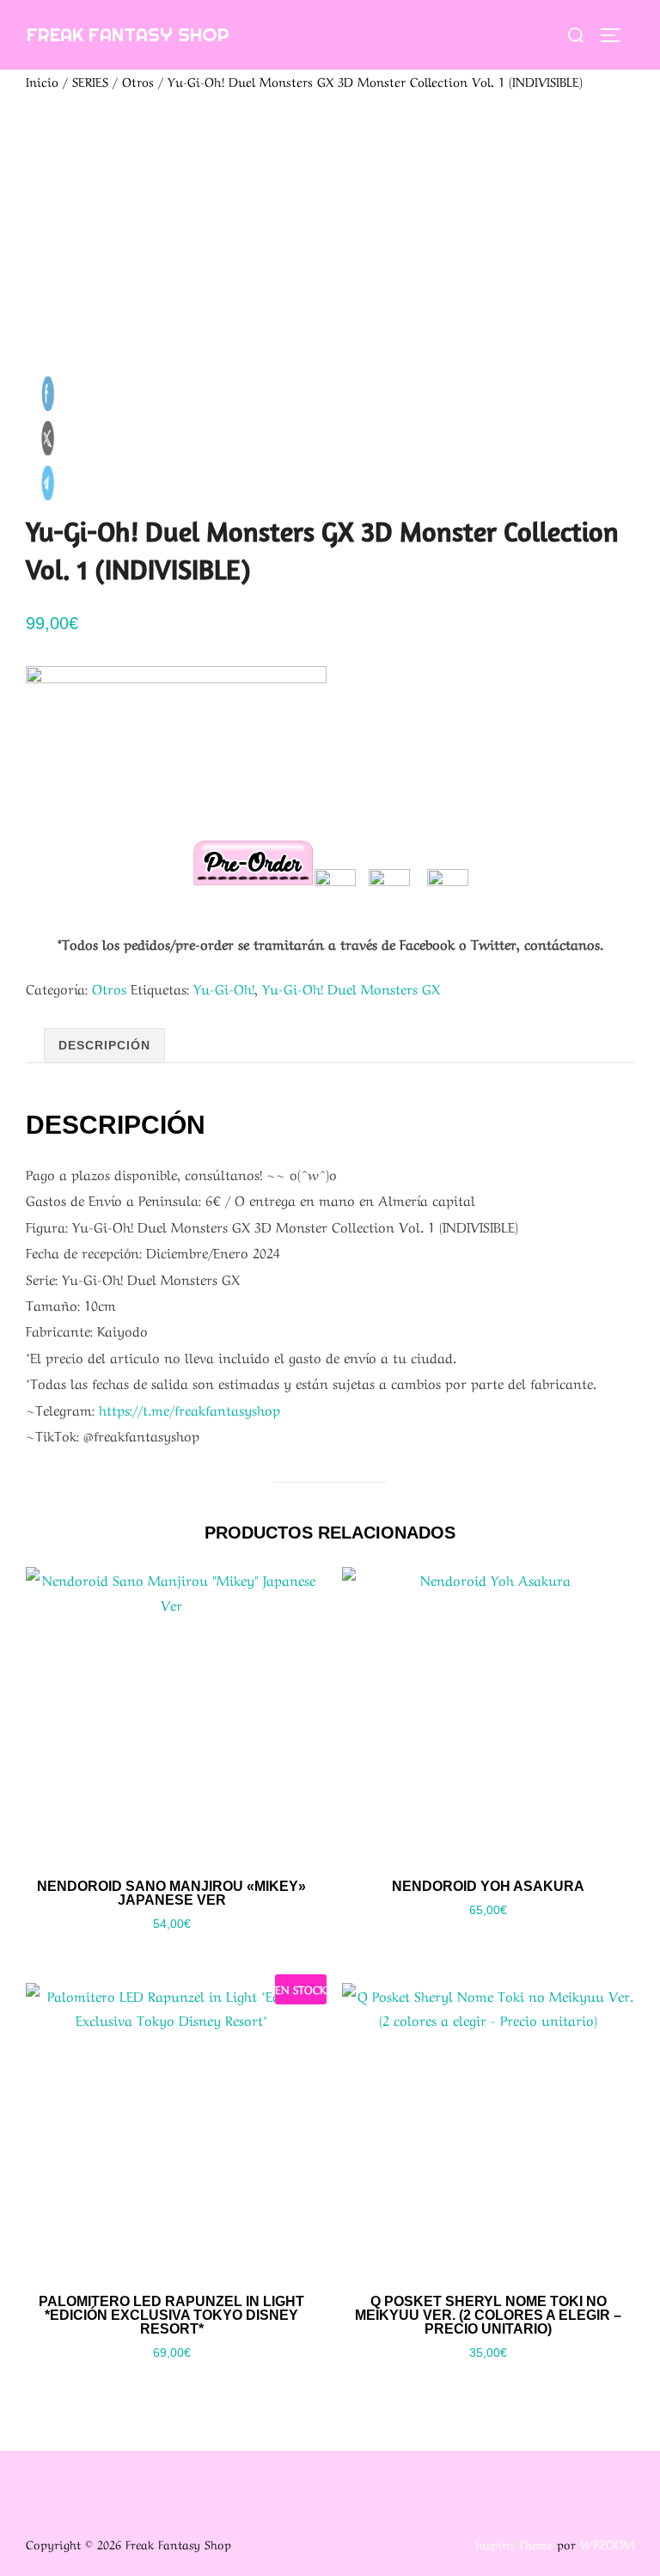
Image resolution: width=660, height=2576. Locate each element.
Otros (138, 81)
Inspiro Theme (514, 2543)
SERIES (90, 81)
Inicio (42, 81)
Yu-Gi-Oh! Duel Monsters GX (351, 988)
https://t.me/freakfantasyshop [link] (189, 1409)
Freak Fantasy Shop (128, 34)
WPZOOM (607, 2543)
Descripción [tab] (104, 1045)
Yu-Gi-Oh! (224, 988)
